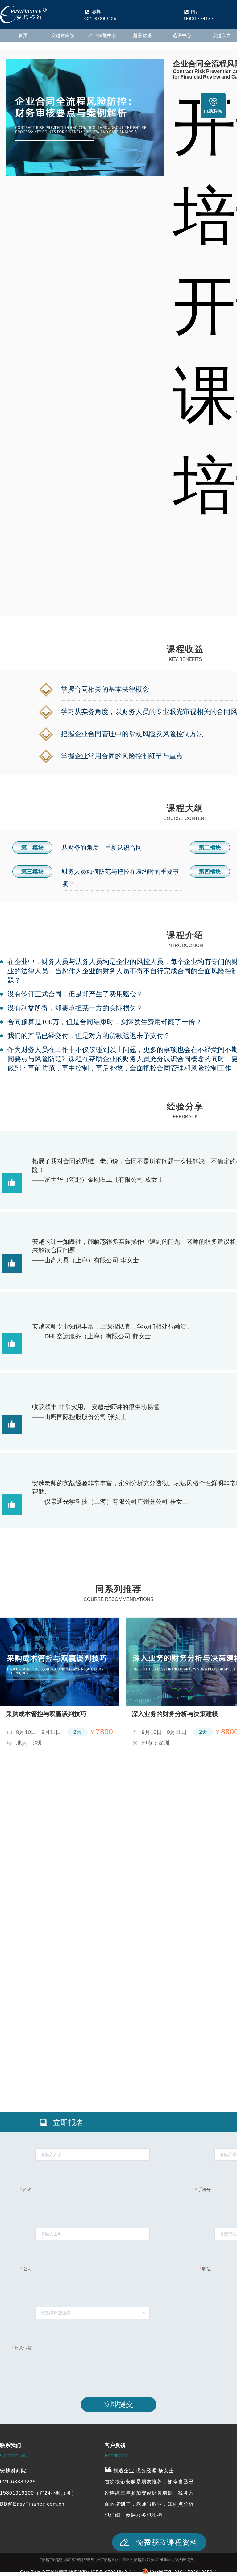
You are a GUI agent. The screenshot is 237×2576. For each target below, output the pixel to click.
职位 (206, 2269)
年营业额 (23, 2348)
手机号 (204, 2190)
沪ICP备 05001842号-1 (111, 2572)
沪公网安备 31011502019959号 (183, 2572)
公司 (27, 2269)
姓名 (27, 2190)
